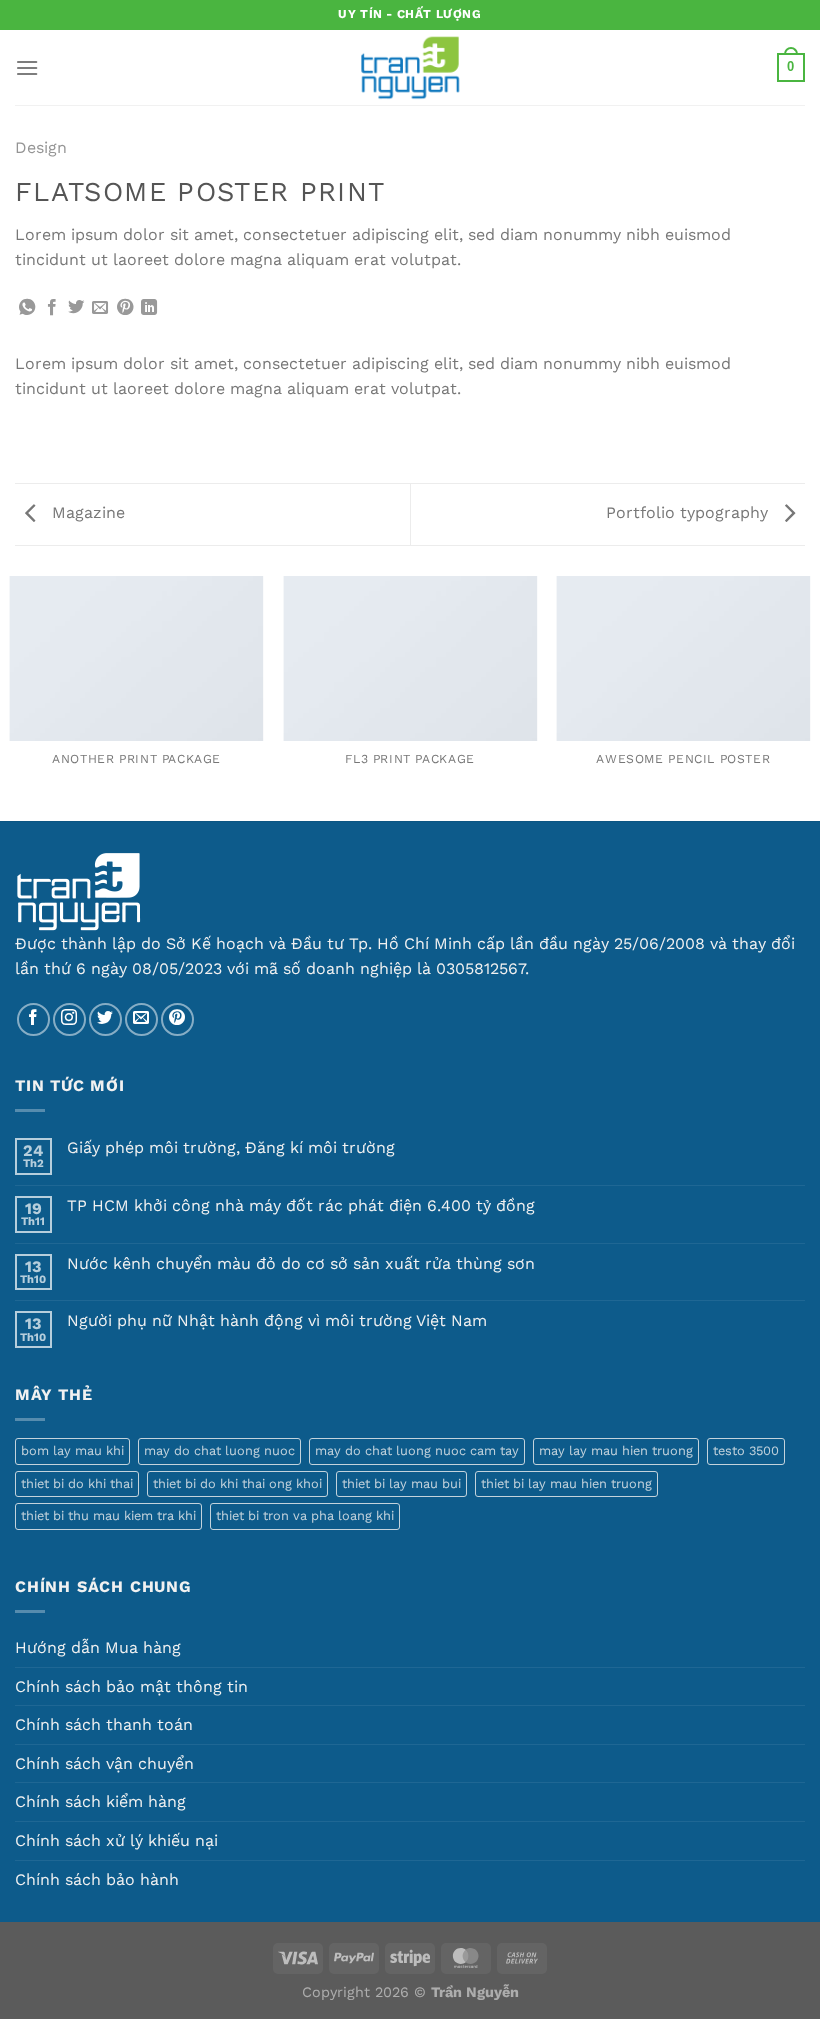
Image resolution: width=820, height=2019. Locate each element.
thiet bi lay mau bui (401, 1483)
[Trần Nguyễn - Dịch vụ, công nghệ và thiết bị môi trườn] (410, 67)
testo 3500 (746, 1450)
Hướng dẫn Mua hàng (98, 1647)
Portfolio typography (689, 512)
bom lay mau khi (72, 1450)
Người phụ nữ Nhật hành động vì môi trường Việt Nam (277, 1320)
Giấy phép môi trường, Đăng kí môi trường (231, 1147)
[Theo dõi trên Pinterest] (177, 1019)
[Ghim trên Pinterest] (125, 308)
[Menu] (27, 67)
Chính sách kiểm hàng (100, 1801)
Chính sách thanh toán (104, 1724)
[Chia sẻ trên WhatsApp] (27, 308)
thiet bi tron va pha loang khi (305, 1515)
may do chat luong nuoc (219, 1450)
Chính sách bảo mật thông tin (131, 1686)
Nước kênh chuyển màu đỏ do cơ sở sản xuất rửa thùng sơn (301, 1263)
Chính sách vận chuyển (104, 1763)
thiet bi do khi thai (77, 1483)
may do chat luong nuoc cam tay (417, 1450)
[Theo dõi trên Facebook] (33, 1019)
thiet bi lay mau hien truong (566, 1483)
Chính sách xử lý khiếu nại (116, 1840)
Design (41, 147)
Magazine (86, 512)
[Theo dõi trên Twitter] (105, 1019)
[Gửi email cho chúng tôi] (141, 1019)
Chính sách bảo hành (97, 1879)
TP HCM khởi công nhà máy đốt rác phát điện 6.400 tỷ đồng (301, 1205)
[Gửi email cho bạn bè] (100, 308)
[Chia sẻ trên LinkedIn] (149, 308)
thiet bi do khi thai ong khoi (237, 1483)
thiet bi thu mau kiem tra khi (108, 1515)
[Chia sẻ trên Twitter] (76, 308)
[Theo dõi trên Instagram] (69, 1019)
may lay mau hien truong (616, 1450)
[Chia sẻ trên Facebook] (52, 308)
